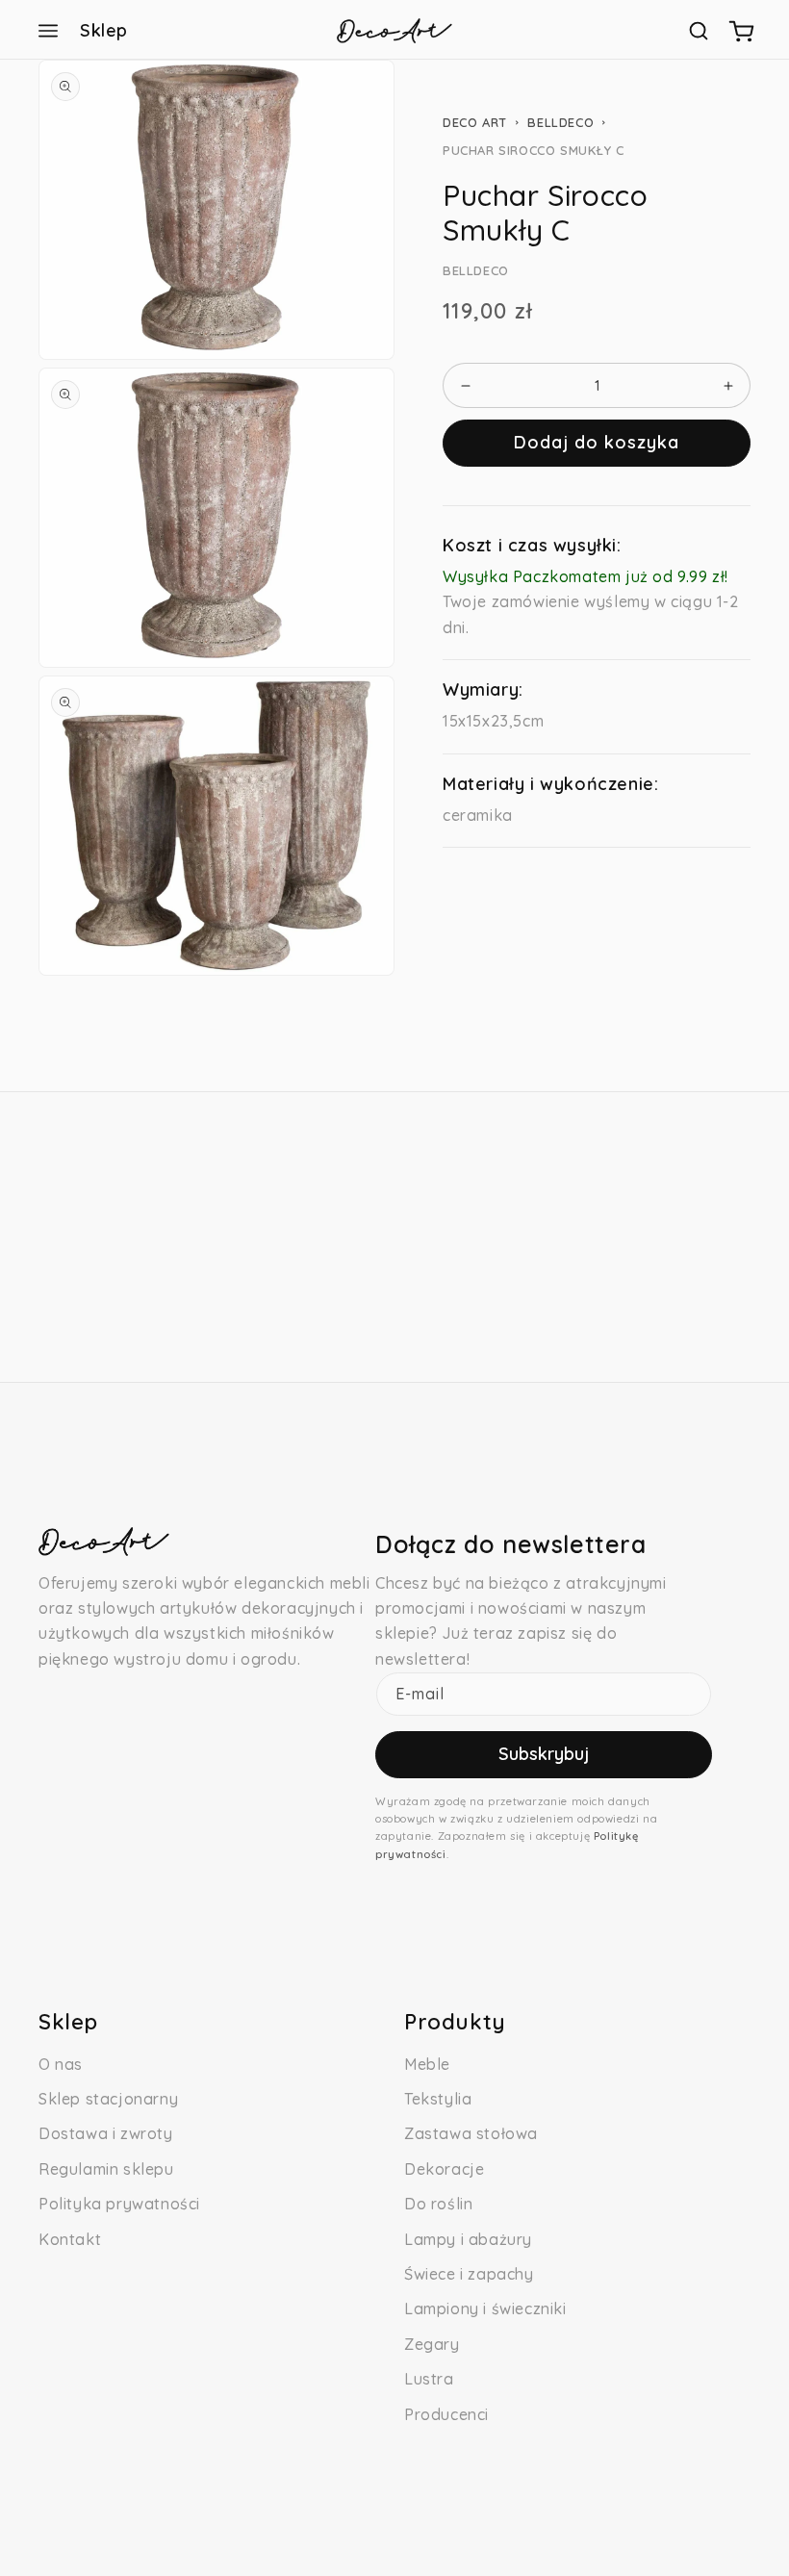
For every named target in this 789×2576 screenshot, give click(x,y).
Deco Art (475, 122)
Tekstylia (438, 2099)
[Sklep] (48, 31)
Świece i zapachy (469, 2274)
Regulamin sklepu (106, 2169)
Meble (427, 2064)
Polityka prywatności (119, 2204)
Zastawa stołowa (471, 2133)
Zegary (432, 2344)
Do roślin (438, 2204)
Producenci (446, 2414)
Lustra (429, 2379)
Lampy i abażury (468, 2239)
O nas (61, 2064)
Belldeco (560, 122)
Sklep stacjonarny (108, 2099)
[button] (48, 31)
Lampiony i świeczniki (485, 2308)
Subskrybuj (544, 1754)
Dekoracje (444, 2169)
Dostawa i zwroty (106, 2133)
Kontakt (70, 2239)
